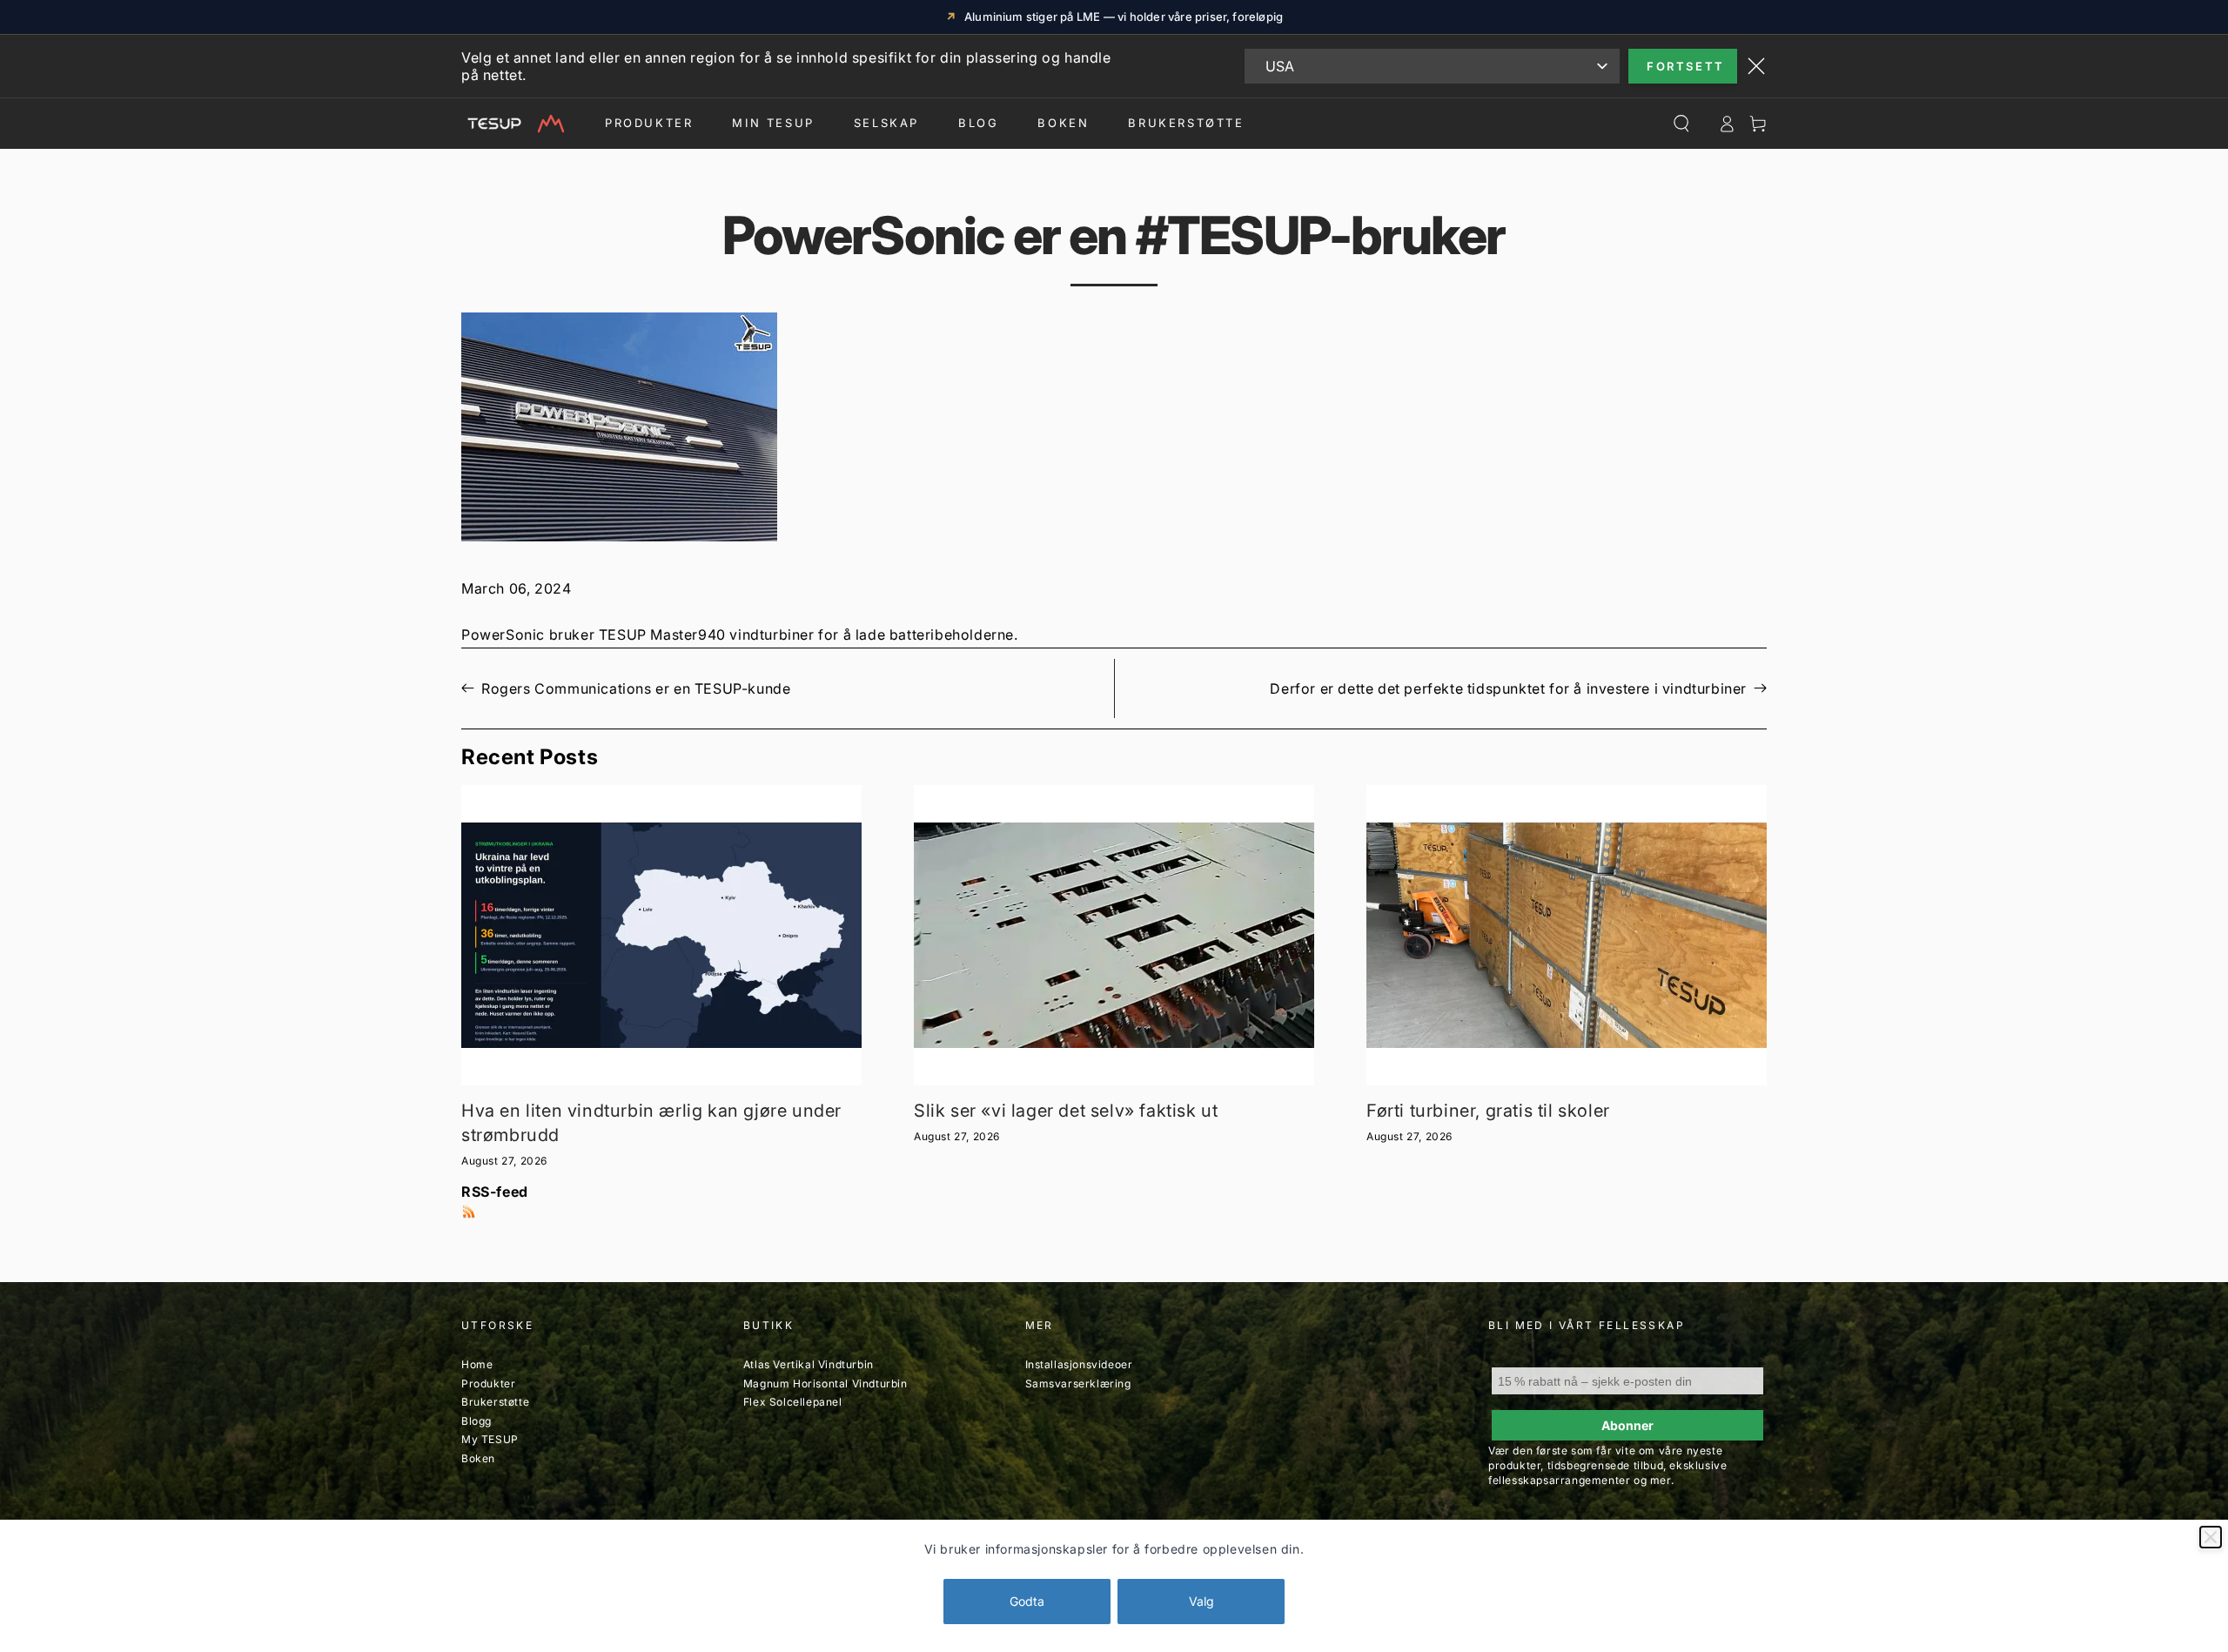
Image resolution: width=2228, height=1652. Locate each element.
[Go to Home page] (513, 124)
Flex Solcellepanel (793, 1402)
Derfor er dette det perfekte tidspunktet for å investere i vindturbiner (1508, 688)
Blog (978, 123)
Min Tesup (773, 123)
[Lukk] (2211, 1537)
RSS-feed (495, 1192)
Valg (1201, 1601)
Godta (1027, 1601)
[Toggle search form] (1681, 124)
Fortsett (1686, 66)
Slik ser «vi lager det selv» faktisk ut (1066, 1111)
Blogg (476, 1421)
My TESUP (490, 1439)
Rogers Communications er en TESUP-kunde (636, 688)
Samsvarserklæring (1078, 1383)
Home (477, 1364)
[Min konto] (1727, 124)
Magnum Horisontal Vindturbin (825, 1383)
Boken (1063, 123)
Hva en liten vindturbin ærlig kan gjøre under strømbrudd (651, 1123)
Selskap (886, 123)
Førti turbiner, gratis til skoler (1488, 1111)
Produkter (649, 123)
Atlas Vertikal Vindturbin (809, 1364)
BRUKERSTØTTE (1186, 123)
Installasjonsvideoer (1079, 1364)
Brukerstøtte (495, 1402)
